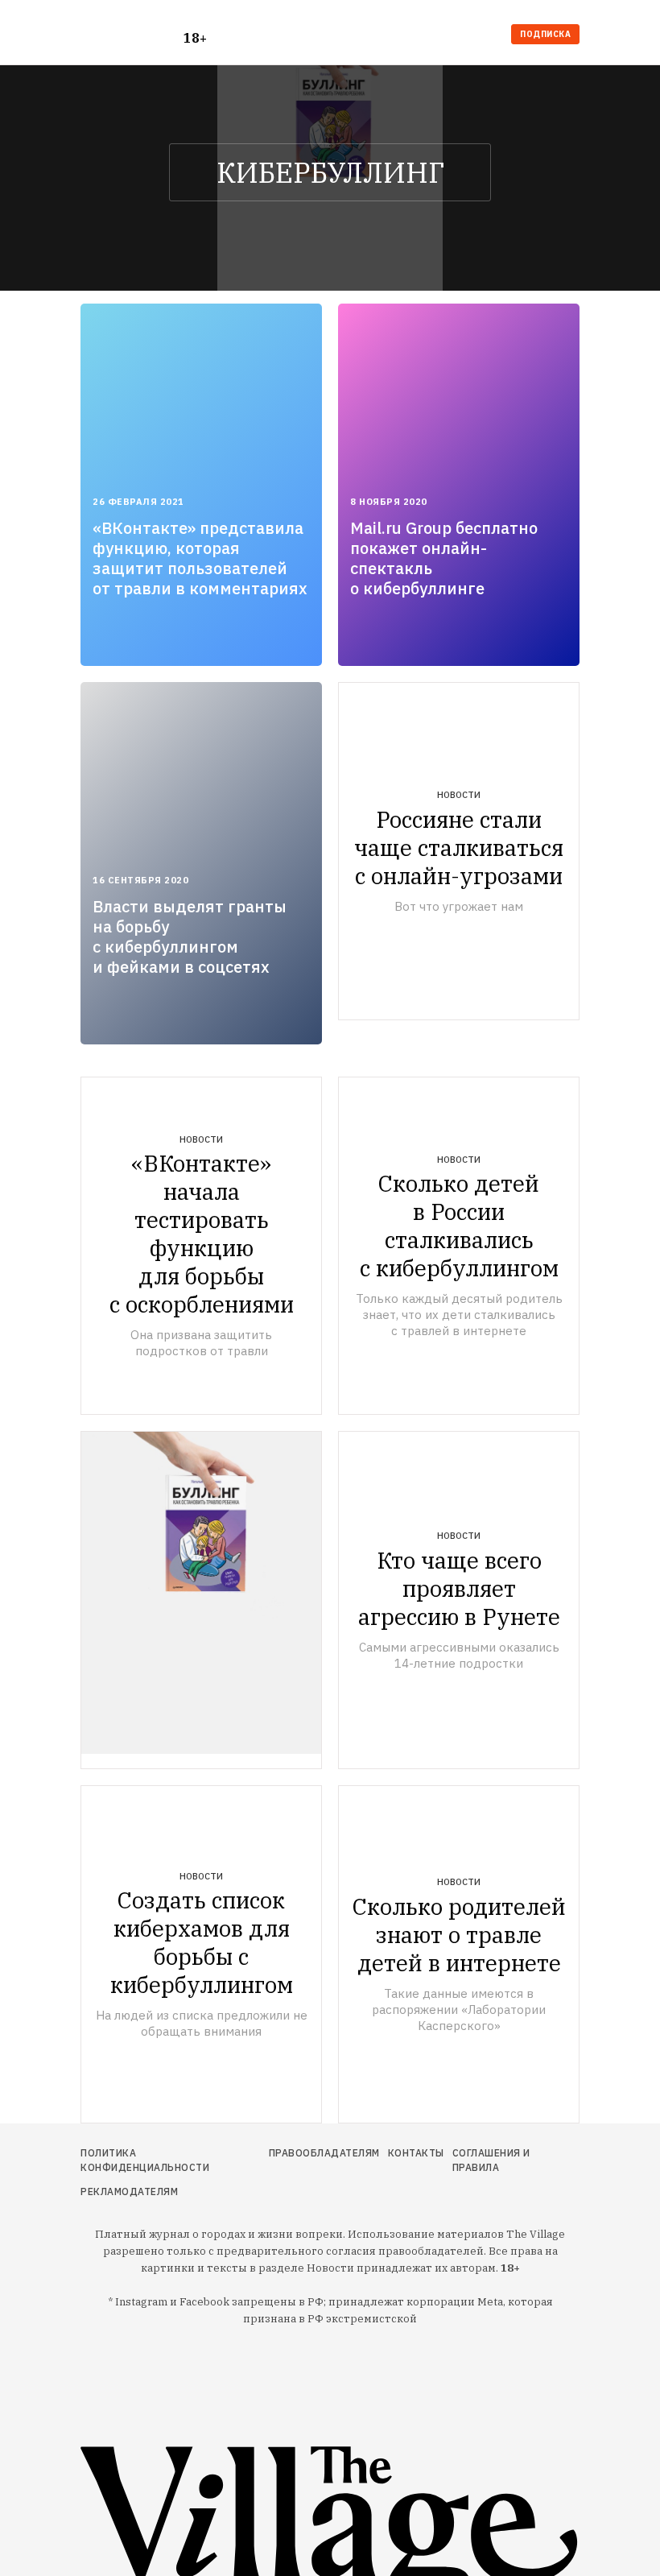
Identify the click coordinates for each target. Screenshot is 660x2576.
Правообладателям (324, 2153)
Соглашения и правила (491, 2160)
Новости (459, 795)
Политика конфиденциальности (145, 2160)
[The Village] (132, 36)
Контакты (416, 2153)
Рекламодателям (129, 2191)
